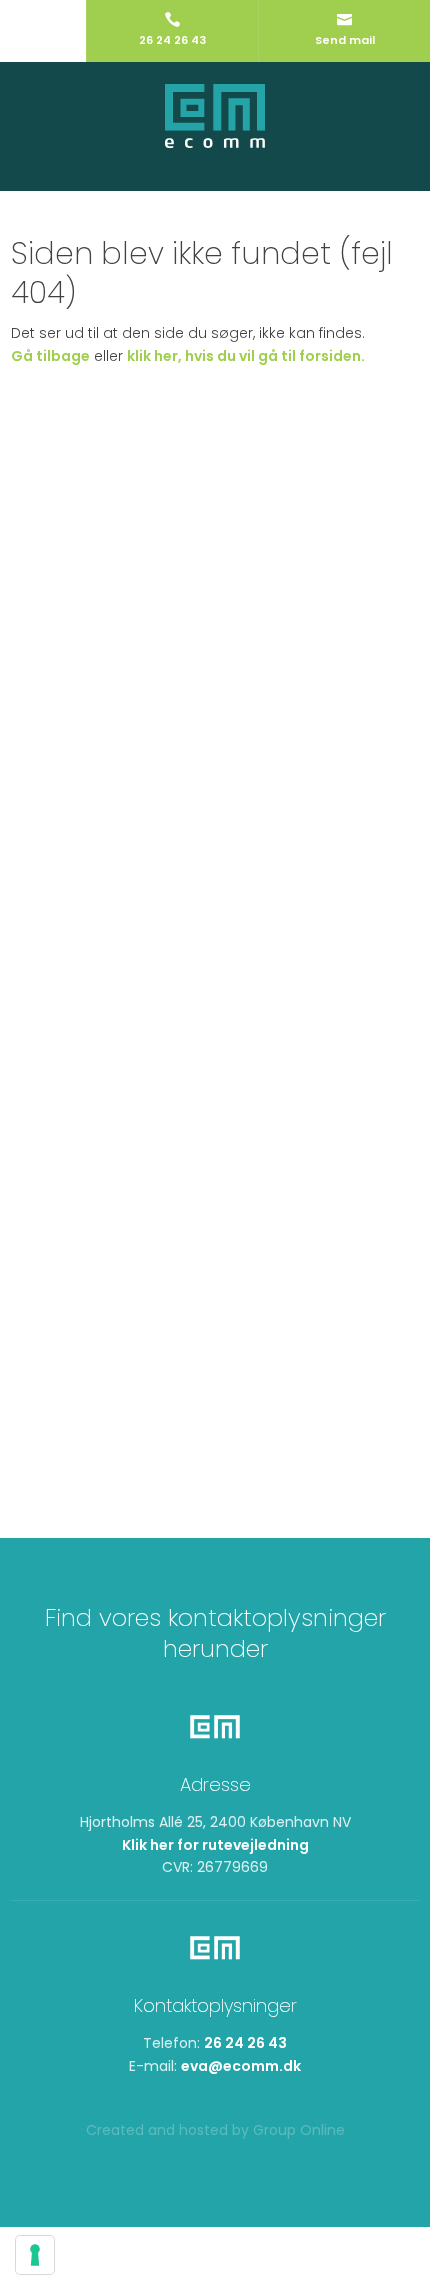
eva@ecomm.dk (241, 2066)
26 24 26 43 (245, 2043)
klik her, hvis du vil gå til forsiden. (246, 356)
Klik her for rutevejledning (215, 1845)
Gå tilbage (50, 356)
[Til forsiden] (215, 116)
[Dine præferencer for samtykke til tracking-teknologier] (35, 2255)
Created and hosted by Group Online (215, 2130)
